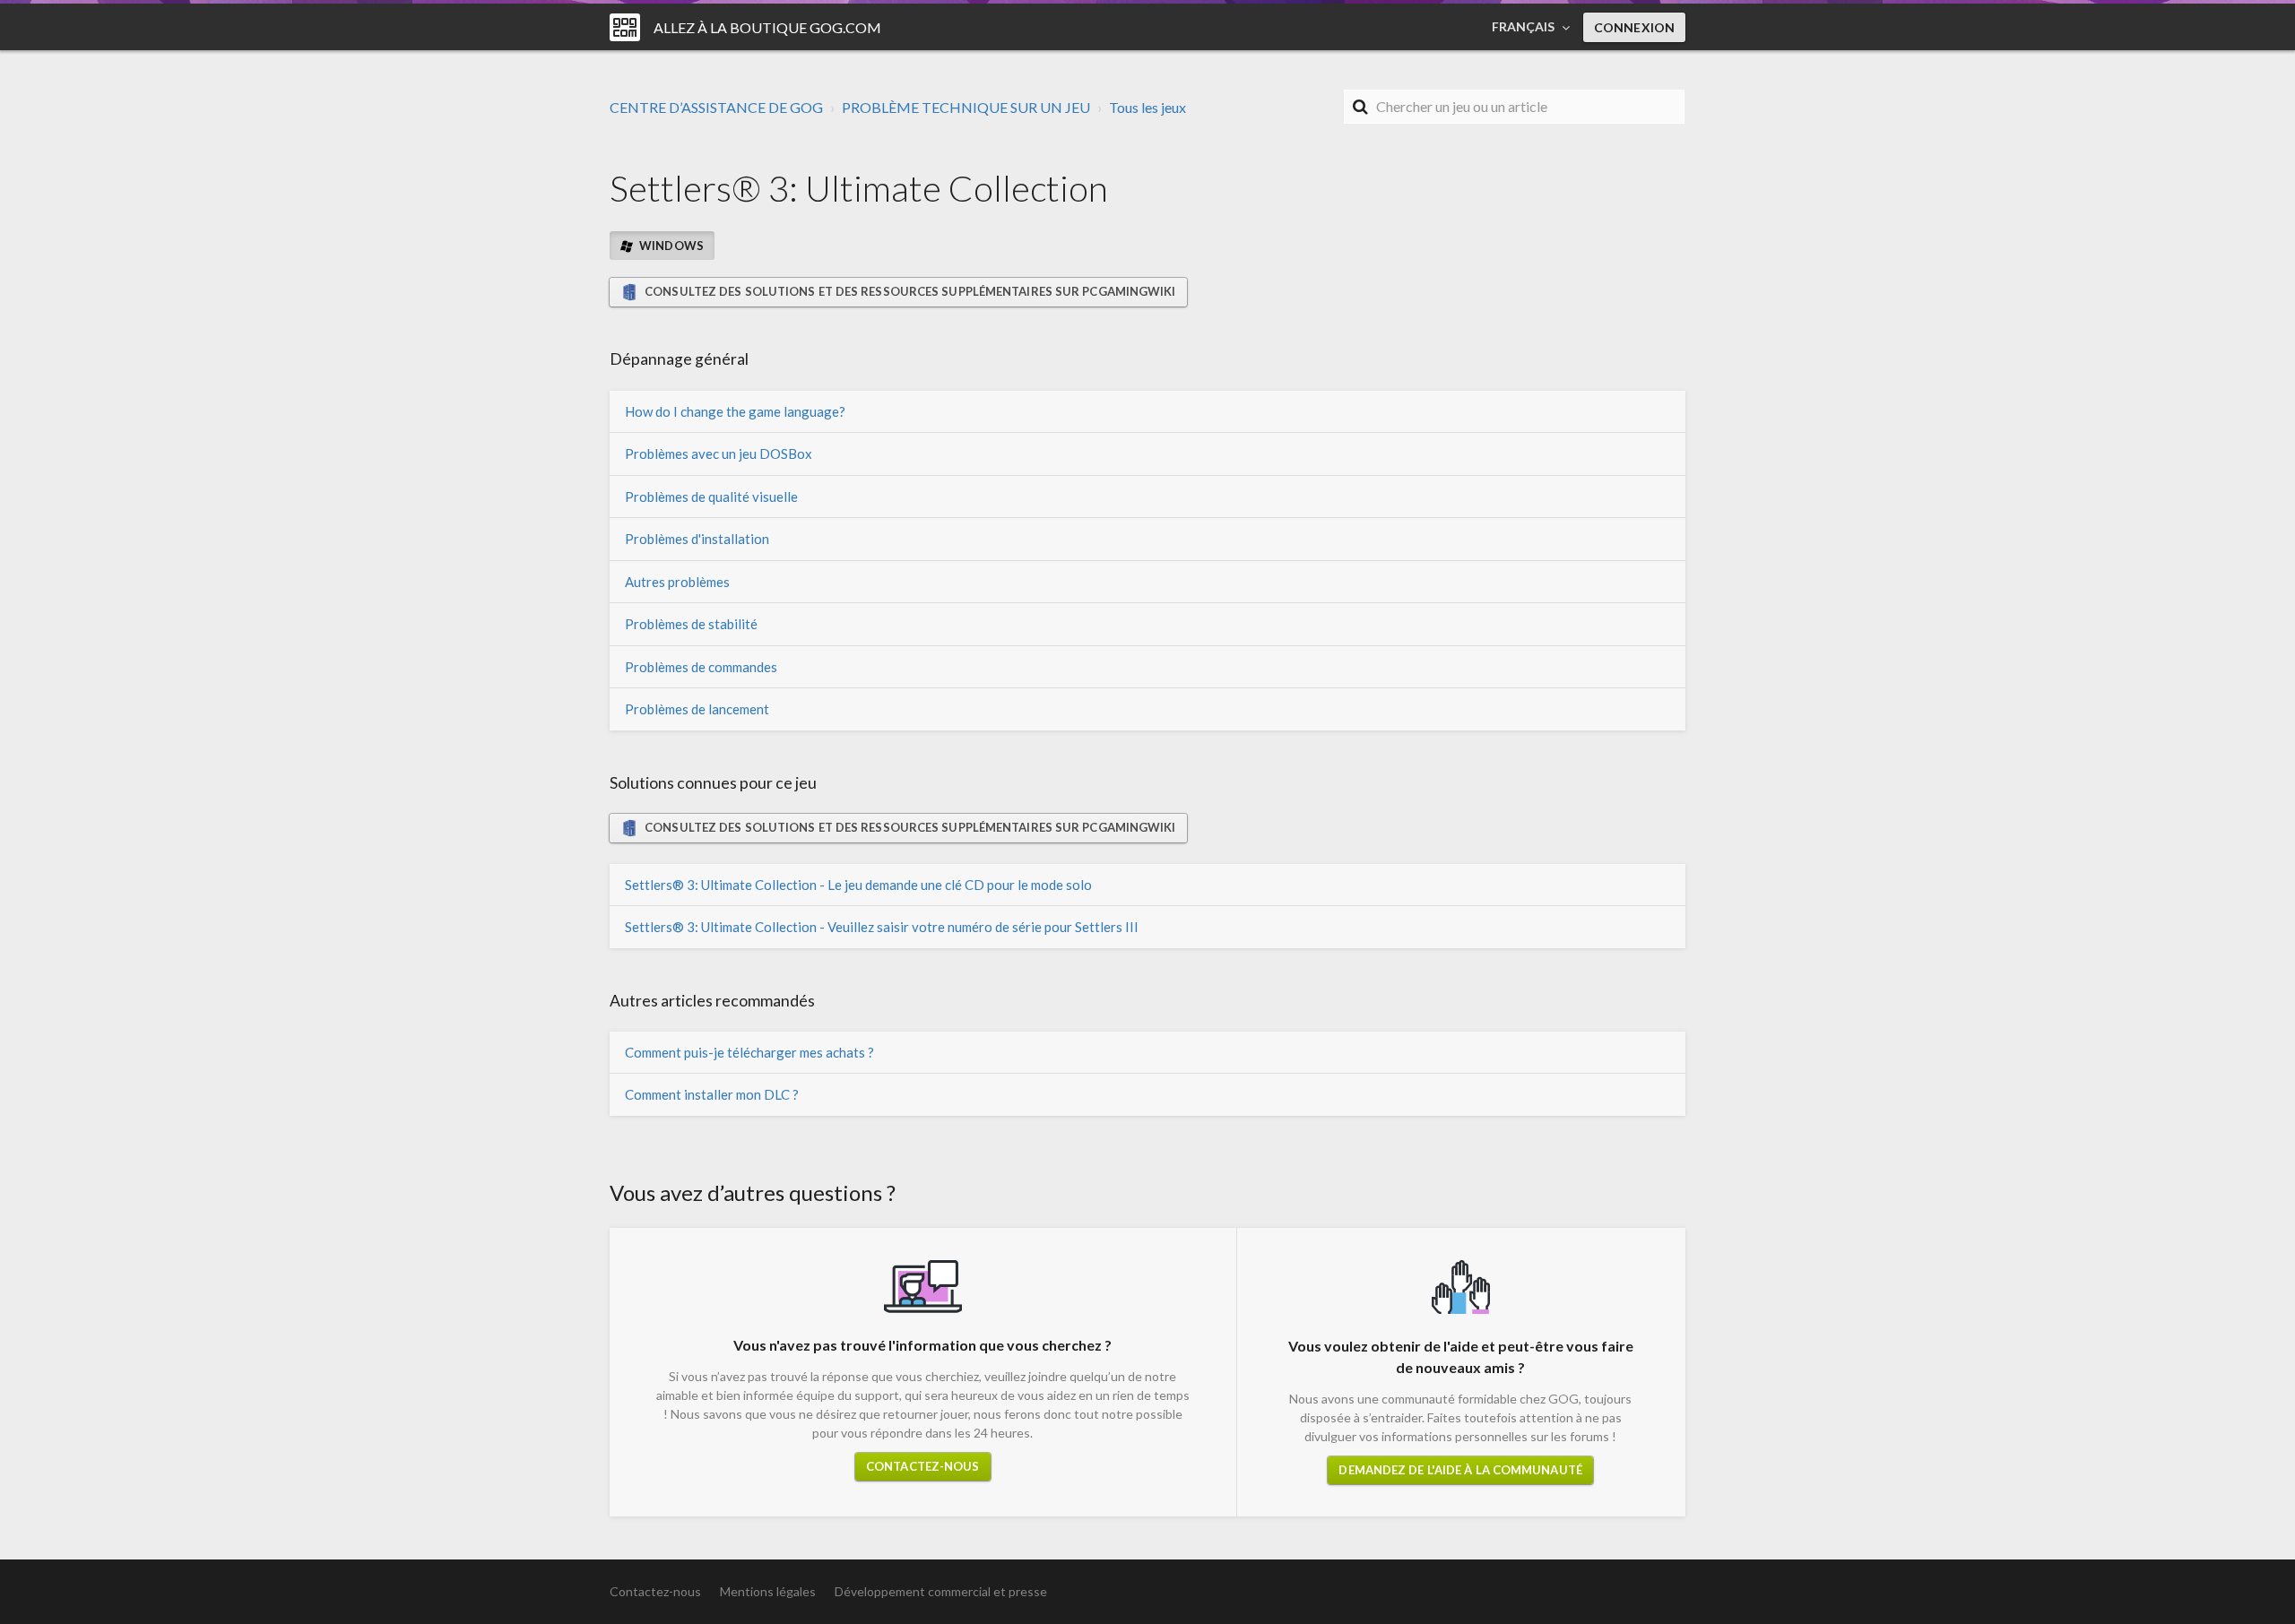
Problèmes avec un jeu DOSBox (719, 454)
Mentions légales (768, 1591)
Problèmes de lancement (697, 709)
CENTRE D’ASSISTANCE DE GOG (716, 107)
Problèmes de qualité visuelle (711, 497)
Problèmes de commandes (701, 667)
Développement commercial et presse (941, 1591)
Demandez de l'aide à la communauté (1460, 1470)
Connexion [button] (1634, 27)
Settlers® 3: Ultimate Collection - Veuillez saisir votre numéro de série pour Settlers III (882, 927)
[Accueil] (625, 27)
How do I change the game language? (735, 411)
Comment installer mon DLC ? (712, 1094)
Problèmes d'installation (697, 539)
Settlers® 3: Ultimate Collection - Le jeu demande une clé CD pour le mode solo (858, 885)
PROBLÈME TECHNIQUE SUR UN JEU (966, 107)
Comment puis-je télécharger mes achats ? (749, 1052)
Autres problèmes (677, 582)
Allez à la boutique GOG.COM (767, 27)
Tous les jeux (1147, 107)
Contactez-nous (922, 1466)
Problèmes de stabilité (691, 624)
